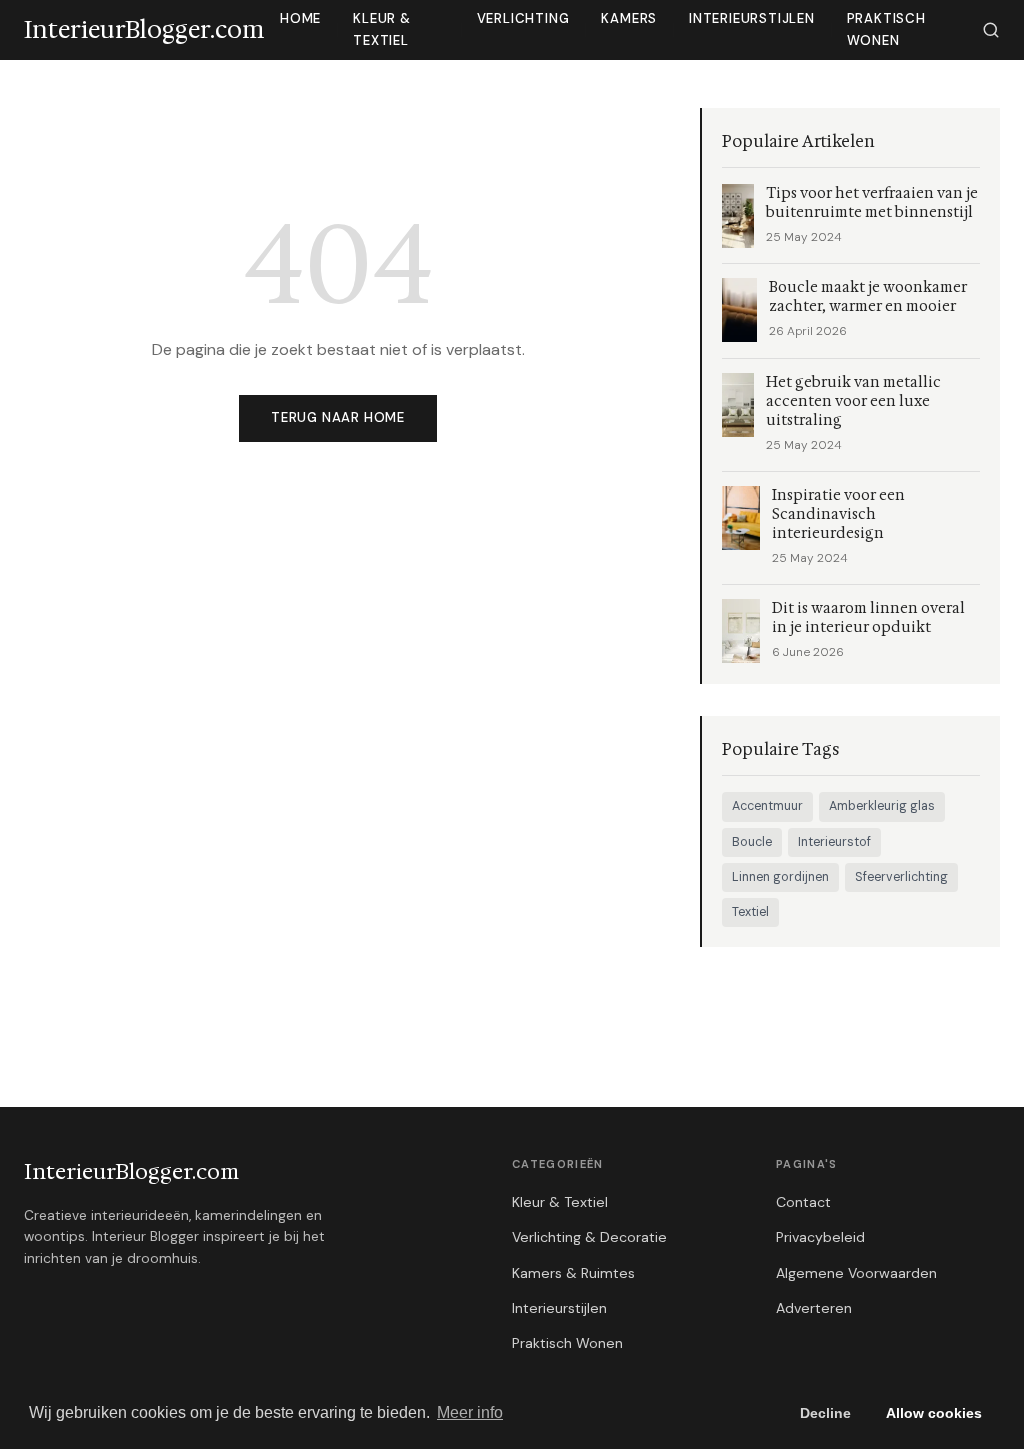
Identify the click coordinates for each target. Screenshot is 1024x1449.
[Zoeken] (991, 30)
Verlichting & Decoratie (589, 1237)
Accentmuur (767, 806)
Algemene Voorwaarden (856, 1273)
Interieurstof (834, 842)
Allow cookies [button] (934, 1413)
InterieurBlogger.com (131, 1172)
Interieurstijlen (752, 18)
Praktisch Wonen (886, 29)
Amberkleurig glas (882, 806)
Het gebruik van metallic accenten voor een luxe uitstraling (853, 401)
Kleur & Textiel (382, 29)
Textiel (750, 912)
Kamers (629, 18)
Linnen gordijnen (780, 877)
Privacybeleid (820, 1237)
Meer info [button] (470, 1412)
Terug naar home (338, 417)
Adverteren (814, 1308)
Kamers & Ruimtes (573, 1273)
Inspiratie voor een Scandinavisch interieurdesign (838, 514)
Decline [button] (825, 1413)
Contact (803, 1202)
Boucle (752, 842)
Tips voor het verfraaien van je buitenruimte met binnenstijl (872, 203)
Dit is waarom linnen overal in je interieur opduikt (868, 618)
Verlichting (523, 18)
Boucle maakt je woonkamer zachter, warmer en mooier (868, 297)
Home (300, 18)
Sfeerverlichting (901, 877)
